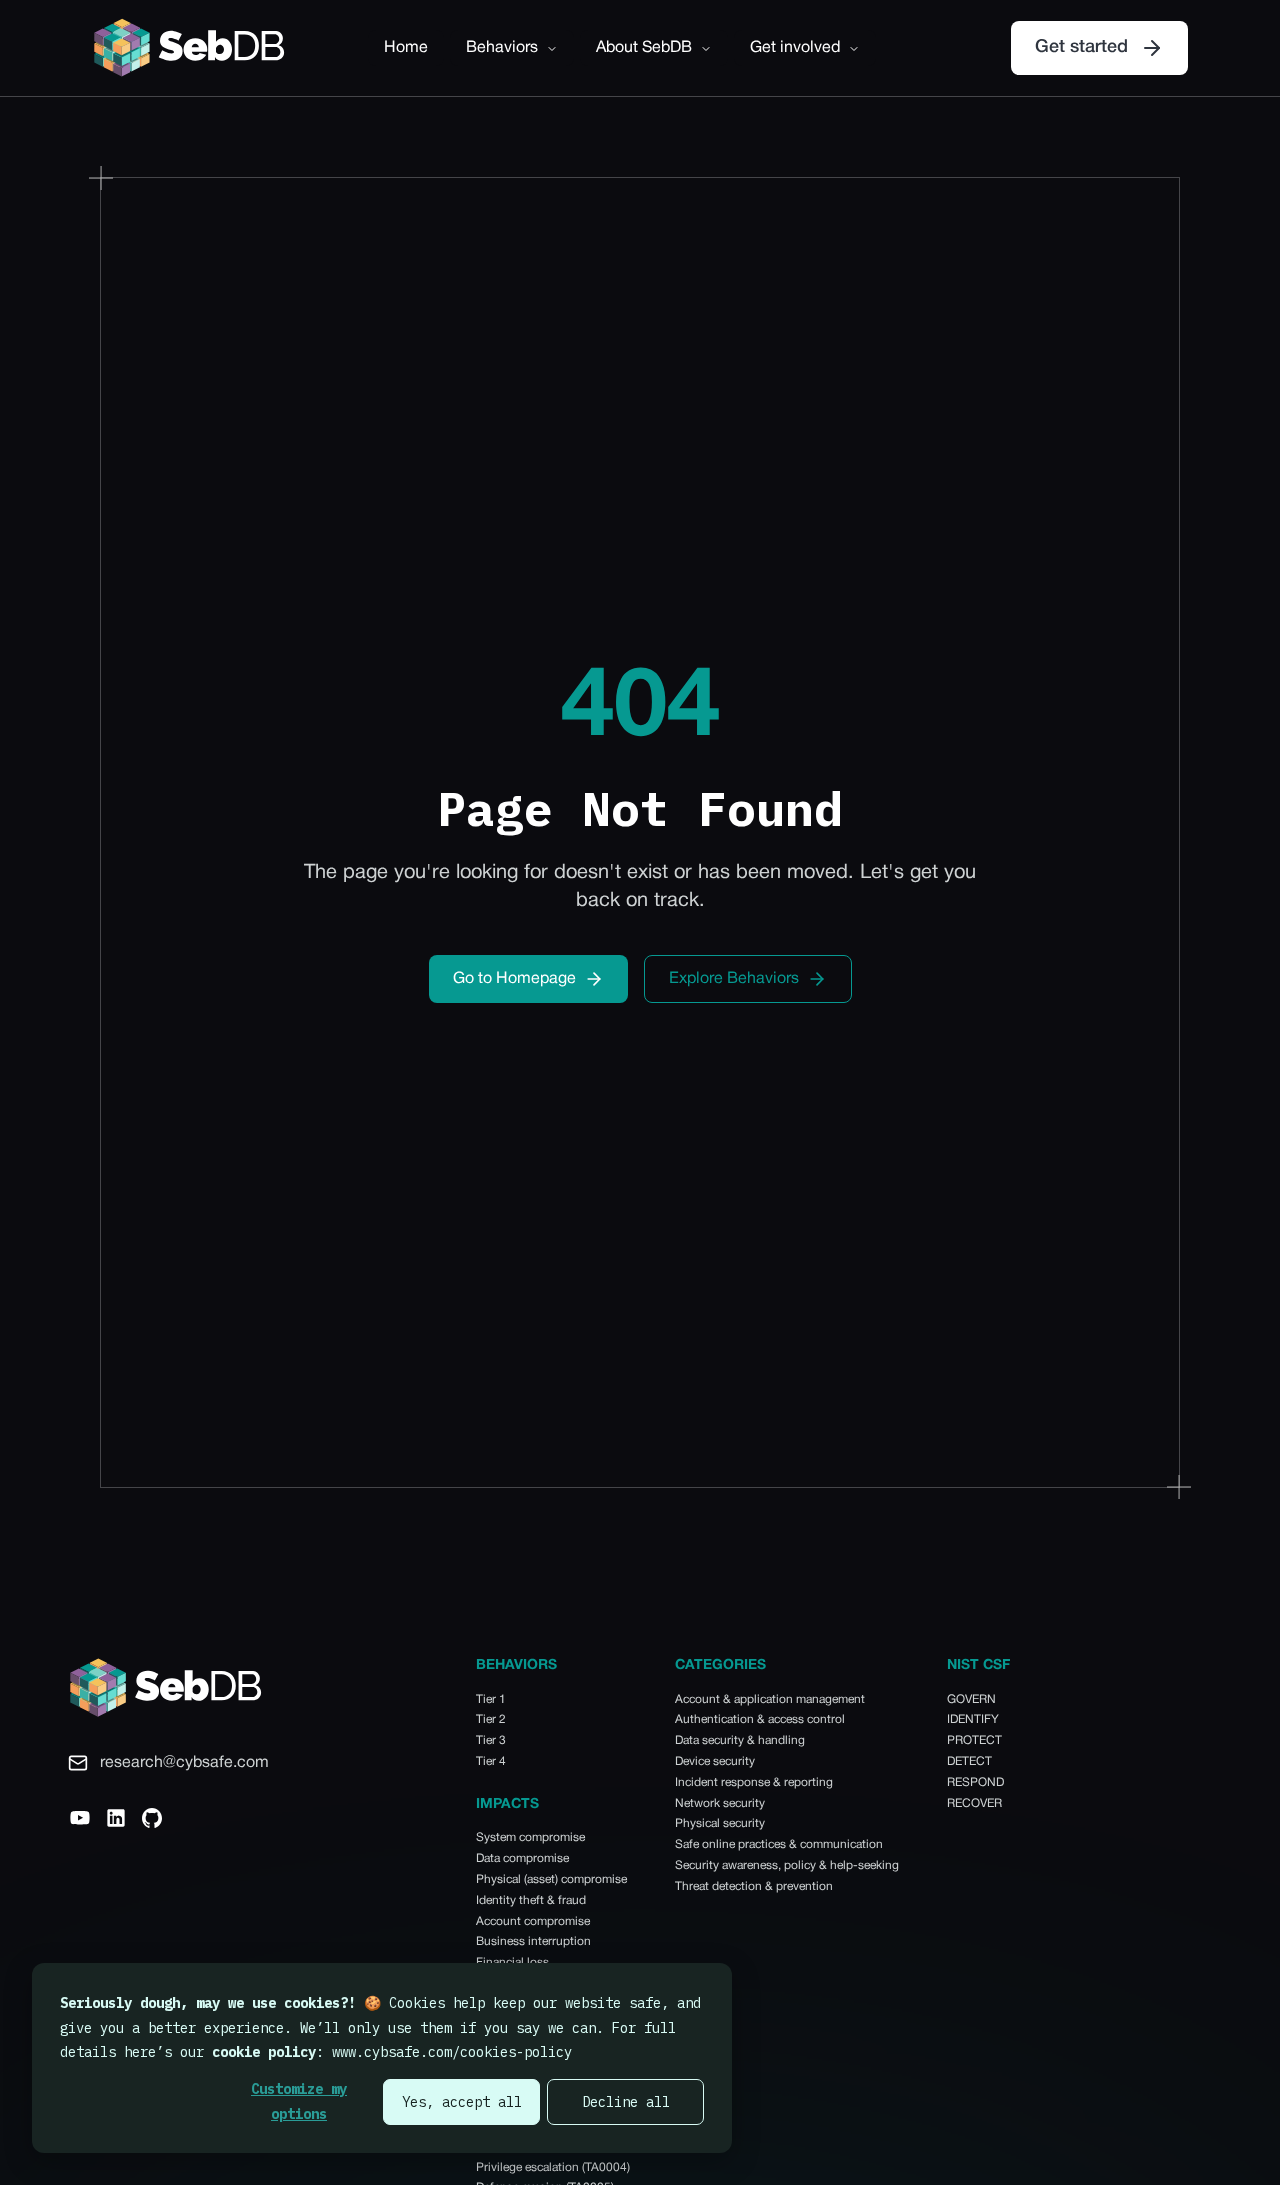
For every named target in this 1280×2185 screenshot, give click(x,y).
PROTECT (974, 1740)
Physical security (720, 1823)
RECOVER (974, 1803)
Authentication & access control (760, 1719)
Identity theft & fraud (531, 1900)
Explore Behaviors (734, 979)
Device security (715, 1761)
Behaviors (502, 48)
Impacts (507, 1804)
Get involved (795, 48)
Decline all (626, 2102)
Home (406, 48)
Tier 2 (491, 1719)
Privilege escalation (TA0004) (553, 2167)
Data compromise (522, 1858)
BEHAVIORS (516, 1665)
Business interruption (533, 1941)
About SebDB (644, 48)
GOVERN (971, 1699)
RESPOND (975, 1782)
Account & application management (770, 1699)
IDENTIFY (973, 1719)
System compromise (530, 1837)
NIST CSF (978, 1665)
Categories (720, 1665)
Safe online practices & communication (779, 1844)
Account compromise (533, 1921)
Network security (720, 1803)
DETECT (969, 1761)
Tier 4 (491, 1761)
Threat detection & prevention (754, 1886)
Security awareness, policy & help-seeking (787, 1865)
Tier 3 (491, 1740)
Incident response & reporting (754, 1782)
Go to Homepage (514, 979)
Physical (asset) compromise (551, 1879)
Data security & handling (740, 1740)
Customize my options (299, 2101)
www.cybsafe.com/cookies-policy (452, 2052)
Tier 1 (491, 1699)
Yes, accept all (462, 2102)
